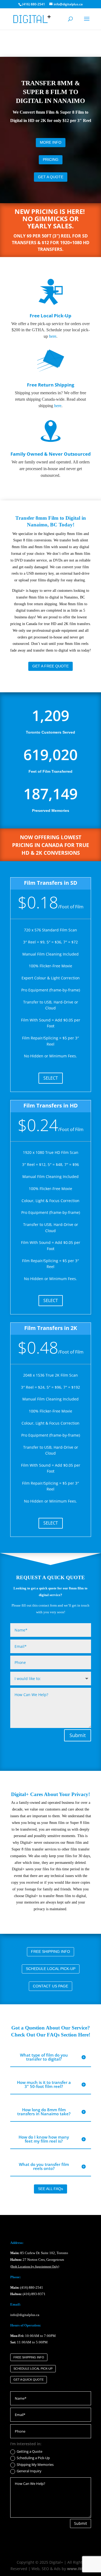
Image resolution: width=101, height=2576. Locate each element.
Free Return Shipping (51, 385)
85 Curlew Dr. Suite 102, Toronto (39, 2253)
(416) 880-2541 (32, 2287)
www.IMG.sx (79, 2569)
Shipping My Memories (35, 2465)
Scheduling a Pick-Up (33, 2458)
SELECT (51, 1078)
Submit (78, 1735)
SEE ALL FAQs (50, 2189)
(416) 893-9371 (34, 2294)
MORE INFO (51, 142)
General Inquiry (29, 2471)
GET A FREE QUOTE (50, 666)
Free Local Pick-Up (50, 316)
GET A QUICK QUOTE (29, 2380)
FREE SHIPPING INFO (50, 1951)
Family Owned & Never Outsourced (51, 454)
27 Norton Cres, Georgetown (37, 2260)
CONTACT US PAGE (50, 1986)
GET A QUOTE (51, 177)
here (53, 336)
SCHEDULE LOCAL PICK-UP (51, 1969)
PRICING (51, 159)
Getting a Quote (29, 2452)
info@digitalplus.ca (25, 2315)
